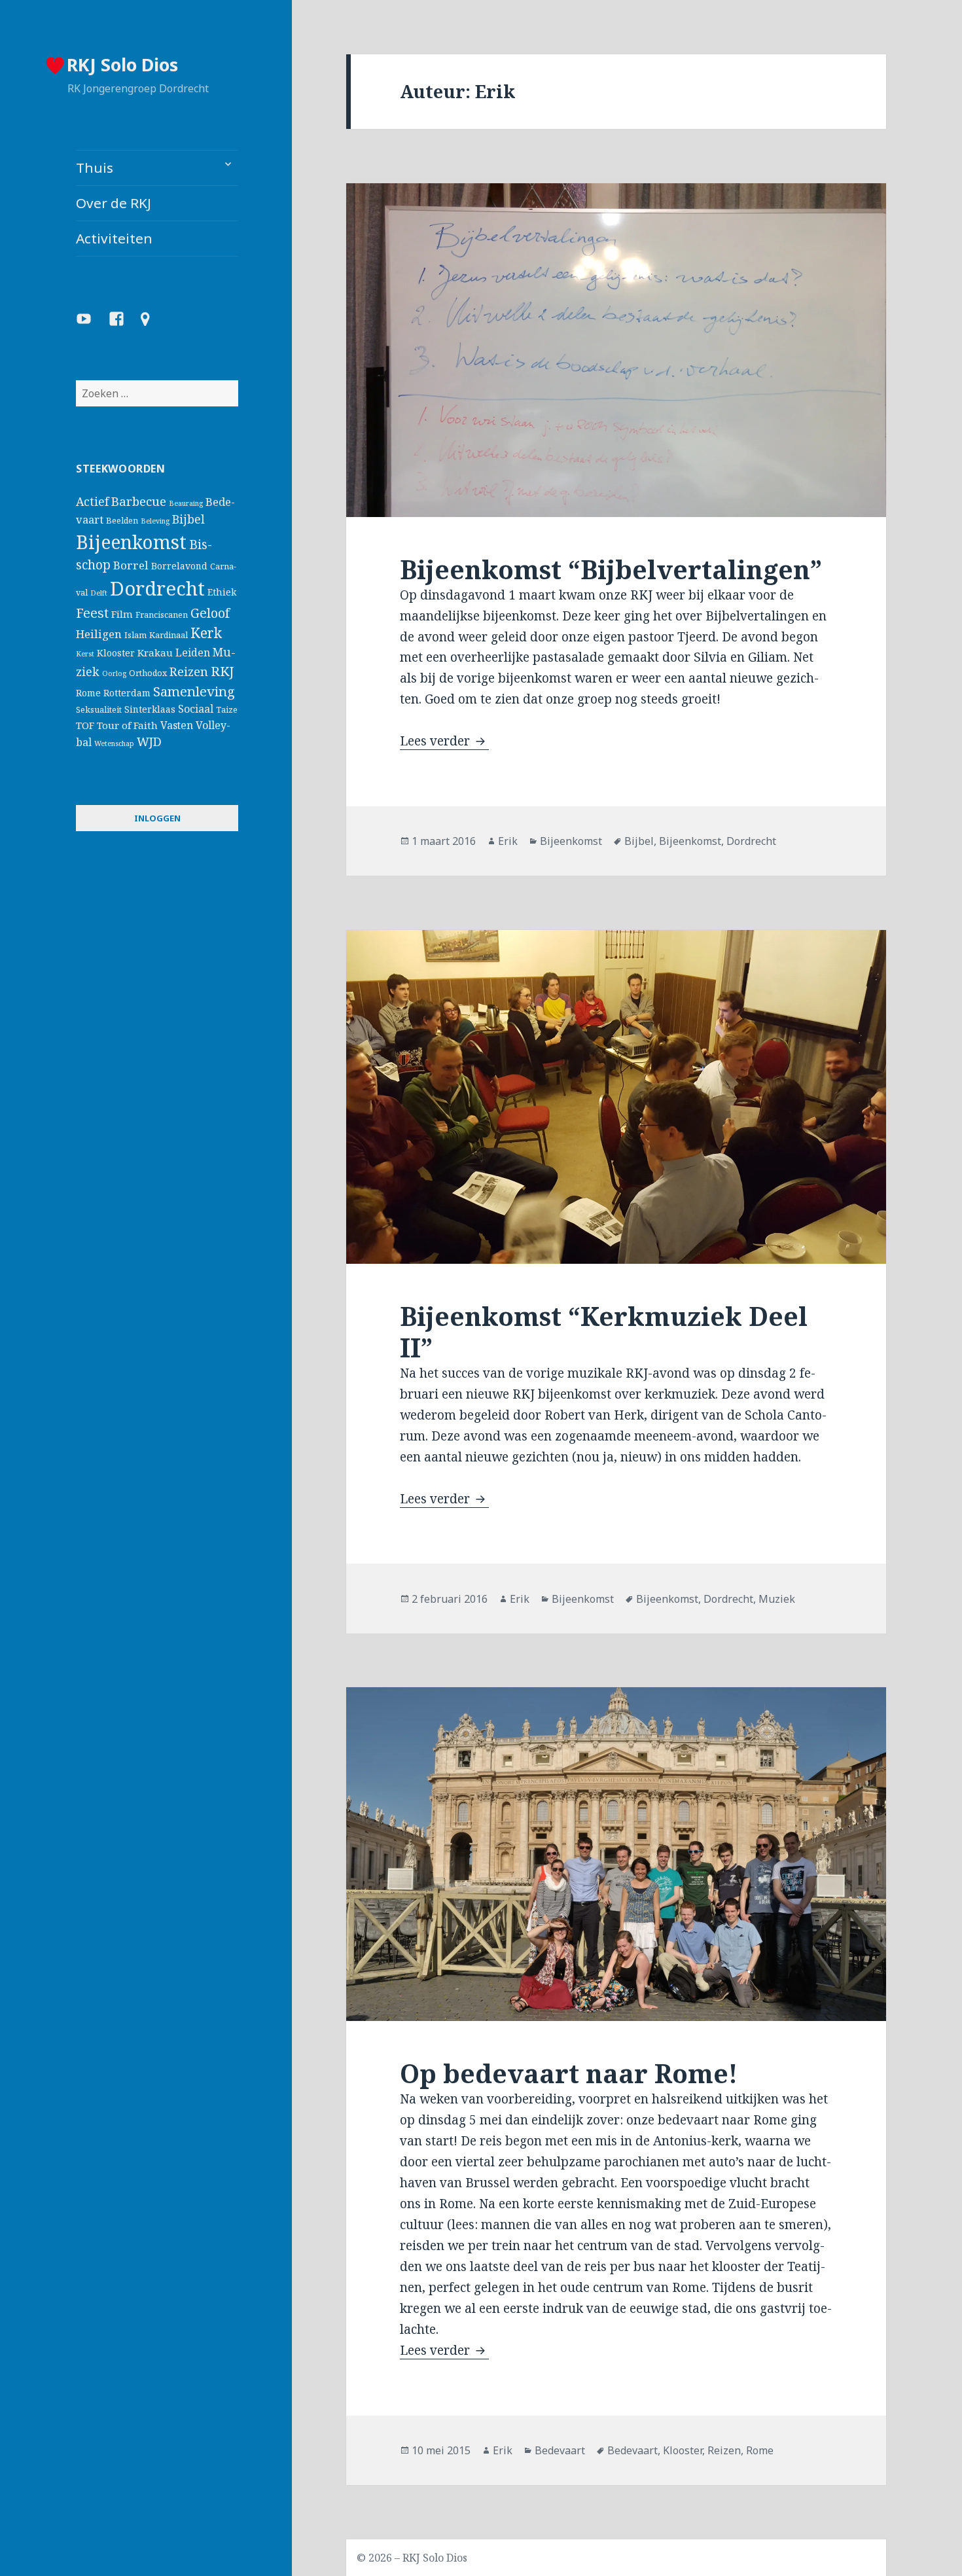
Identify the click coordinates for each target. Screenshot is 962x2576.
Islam (135, 635)
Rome (88, 693)
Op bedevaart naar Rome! (569, 2073)
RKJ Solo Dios (122, 64)
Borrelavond (179, 566)
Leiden (193, 653)
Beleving (155, 521)
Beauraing (186, 503)
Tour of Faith (127, 725)
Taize (227, 710)
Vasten (177, 725)
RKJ (222, 671)
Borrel (131, 565)
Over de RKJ (114, 203)
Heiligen (99, 634)
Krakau (155, 653)
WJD (149, 742)
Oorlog (114, 673)
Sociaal (196, 709)
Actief (92, 501)
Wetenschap (114, 743)
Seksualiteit (99, 710)
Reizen (189, 671)
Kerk (206, 633)
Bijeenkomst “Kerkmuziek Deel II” (604, 1332)
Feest (92, 613)
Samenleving (194, 691)
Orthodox (148, 673)
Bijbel (188, 519)
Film (122, 614)
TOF (85, 725)
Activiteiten (114, 238)
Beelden (122, 521)
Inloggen (157, 818)
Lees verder (444, 741)
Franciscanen (162, 615)
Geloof (210, 613)
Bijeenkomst (131, 542)
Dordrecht (157, 588)
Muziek (777, 1599)
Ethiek (222, 592)
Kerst (85, 654)
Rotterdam (127, 693)
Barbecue (139, 501)
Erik (508, 841)
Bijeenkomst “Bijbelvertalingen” (611, 569)
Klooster (116, 653)
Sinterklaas (150, 709)
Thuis (95, 168)
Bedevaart (560, 2450)
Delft (99, 593)
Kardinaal (169, 635)
